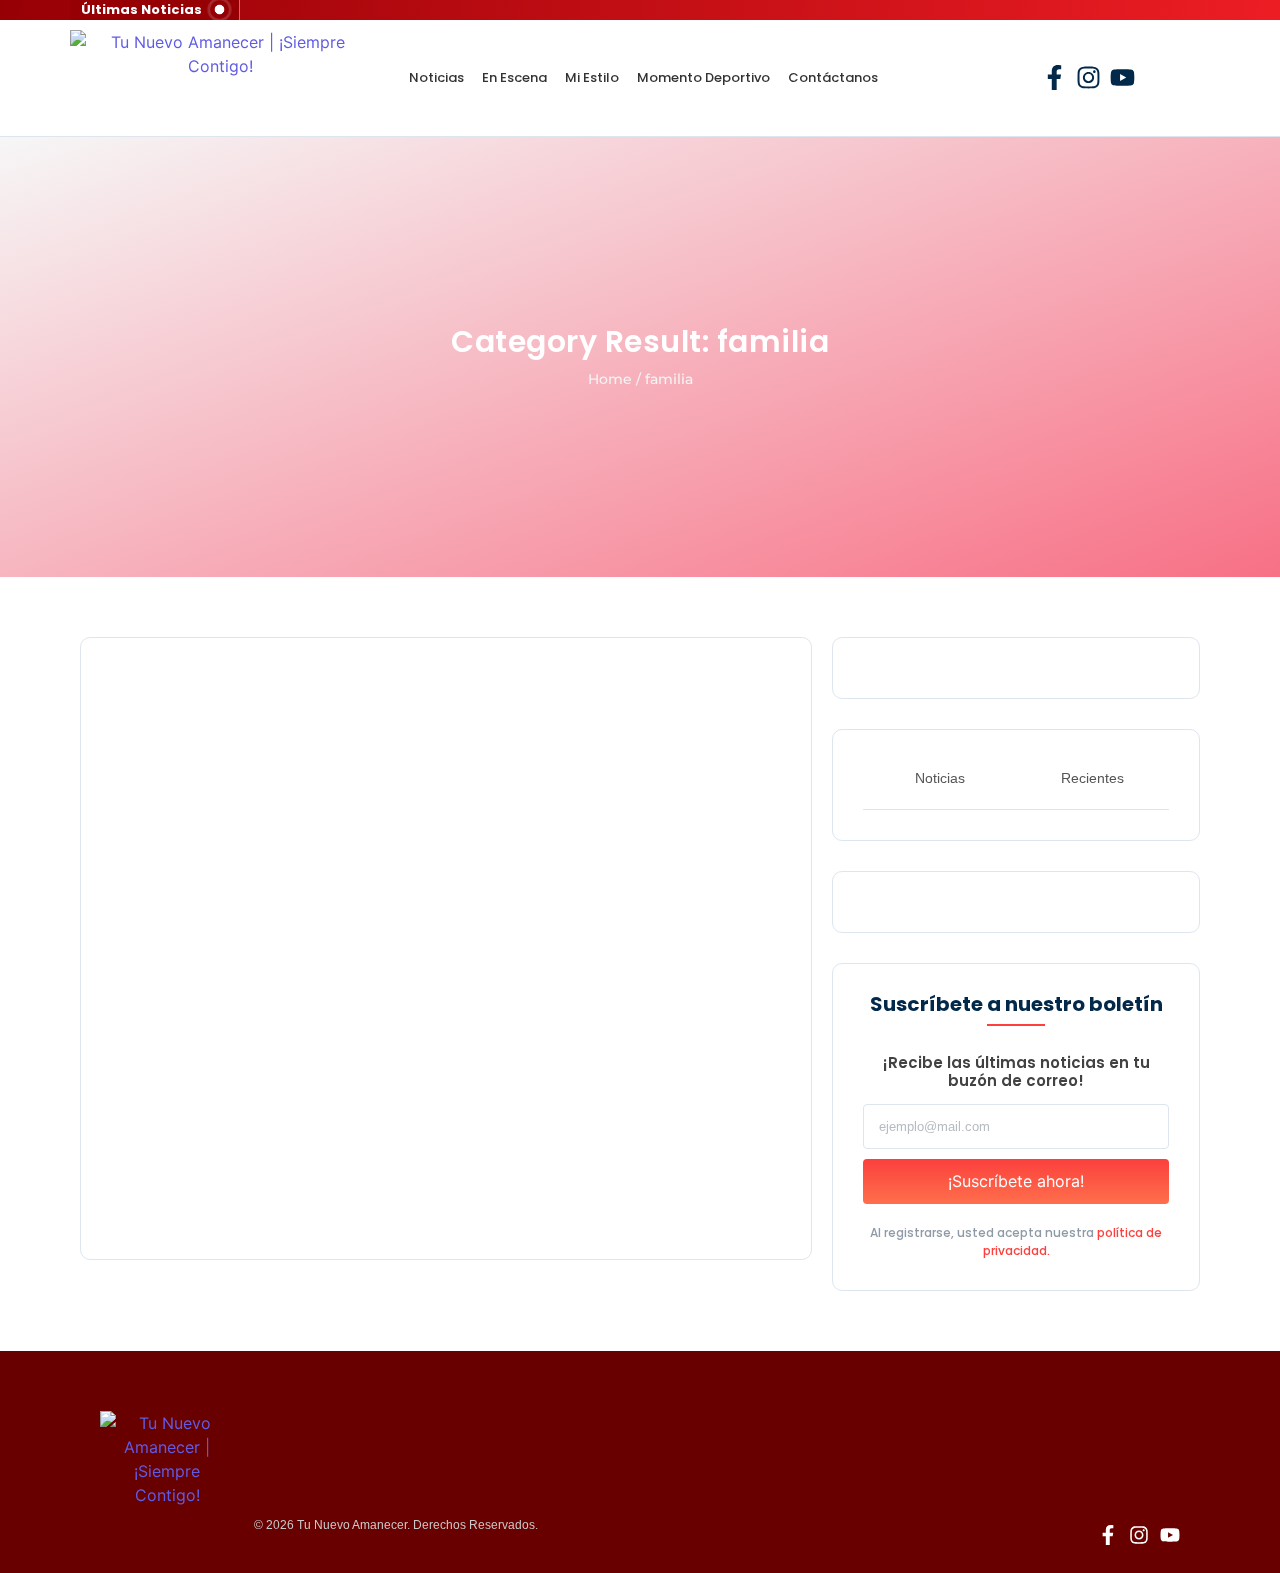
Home (610, 379)
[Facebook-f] (1054, 77)
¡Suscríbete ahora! (1016, 1181)
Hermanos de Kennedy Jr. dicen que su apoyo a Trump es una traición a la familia (435, 1172)
